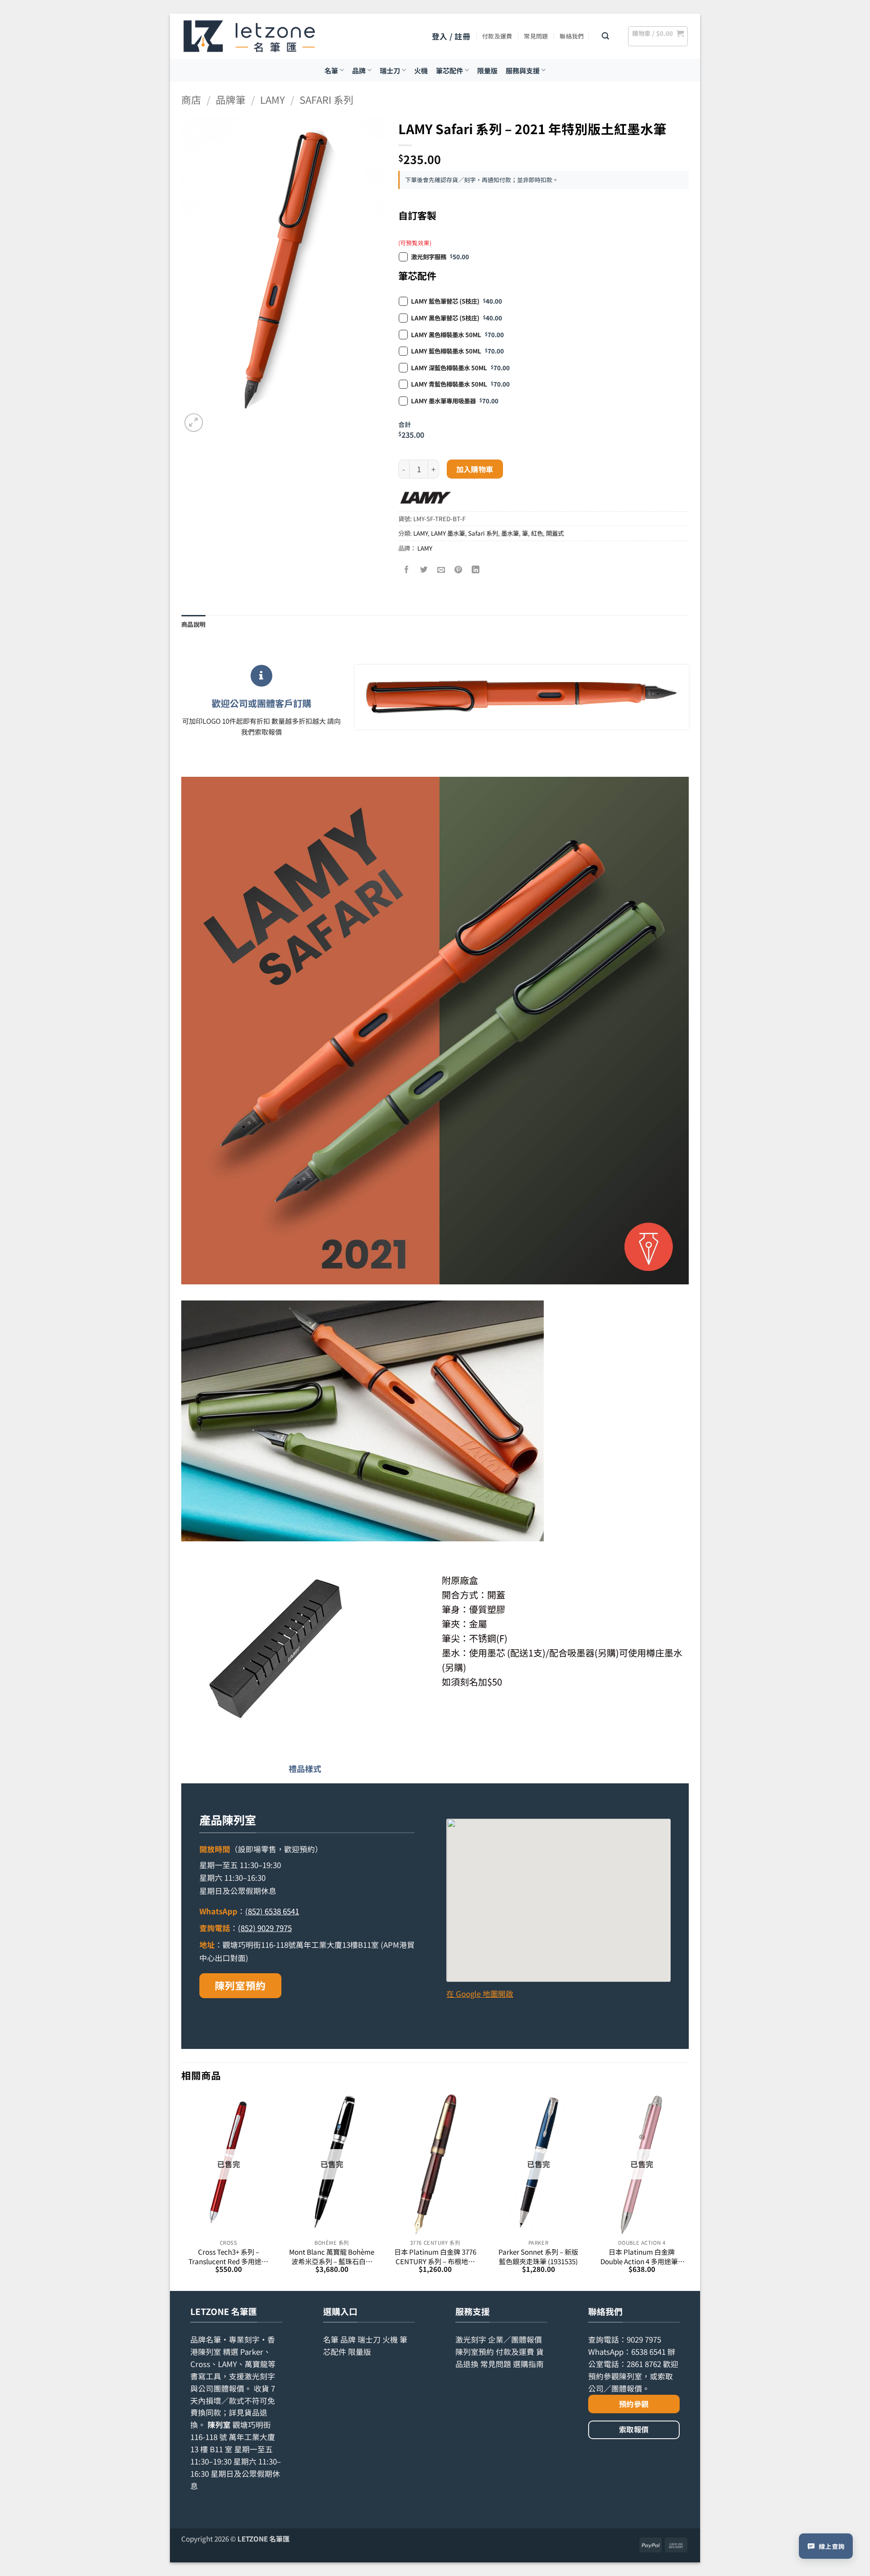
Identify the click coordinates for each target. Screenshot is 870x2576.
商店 (191, 99)
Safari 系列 (326, 99)
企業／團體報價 (515, 2339)
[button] (451, 36)
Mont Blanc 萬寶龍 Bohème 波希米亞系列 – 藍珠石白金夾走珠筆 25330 (332, 2256)
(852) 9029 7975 (265, 1928)
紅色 (537, 533)
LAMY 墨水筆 (448, 533)
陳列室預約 (240, 1985)
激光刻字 (471, 2339)
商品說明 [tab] (193, 624)
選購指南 (528, 2364)
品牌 (359, 70)
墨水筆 (510, 533)
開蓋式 (555, 533)
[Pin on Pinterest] (459, 569)
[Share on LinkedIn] (476, 569)
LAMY (273, 99)
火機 (421, 70)
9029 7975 (644, 2339)
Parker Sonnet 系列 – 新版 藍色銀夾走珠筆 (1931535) (538, 2256)
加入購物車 (475, 469)
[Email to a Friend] (442, 569)
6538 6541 (648, 2352)
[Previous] (182, 2191)
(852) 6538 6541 (272, 1911)
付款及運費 (497, 36)
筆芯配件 (449, 70)
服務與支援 (523, 70)
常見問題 (536, 36)
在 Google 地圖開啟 (480, 1994)
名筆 (331, 70)
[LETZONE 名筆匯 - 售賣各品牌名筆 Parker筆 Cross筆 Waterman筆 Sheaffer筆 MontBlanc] (249, 36)
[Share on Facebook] (407, 569)
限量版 (487, 70)
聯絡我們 (572, 36)
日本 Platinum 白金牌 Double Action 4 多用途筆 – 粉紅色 (642, 2256)
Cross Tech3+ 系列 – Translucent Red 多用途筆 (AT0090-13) (228, 2256)
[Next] (688, 2191)
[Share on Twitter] (424, 569)
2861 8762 (644, 2364)
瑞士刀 (390, 70)
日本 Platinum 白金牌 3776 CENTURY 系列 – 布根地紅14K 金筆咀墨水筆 (435, 2256)
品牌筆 (231, 99)
